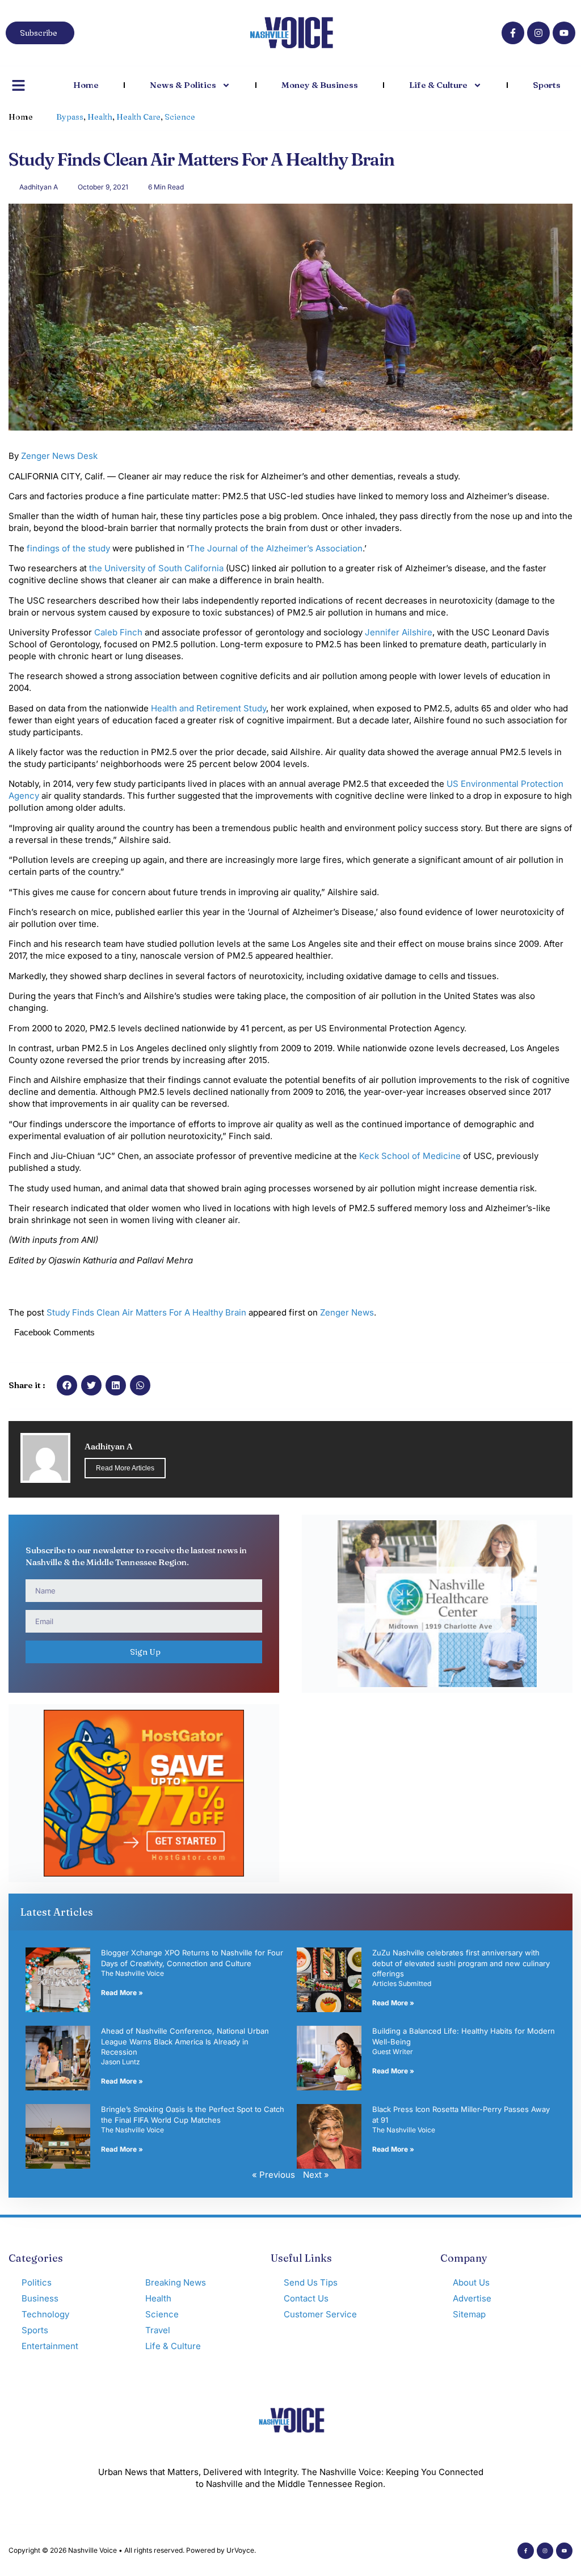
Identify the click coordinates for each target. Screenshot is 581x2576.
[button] (67, 1385)
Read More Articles (125, 1468)
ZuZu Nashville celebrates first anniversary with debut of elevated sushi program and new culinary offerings (461, 1963)
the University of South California (156, 568)
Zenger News (347, 1312)
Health (100, 117)
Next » (316, 2175)
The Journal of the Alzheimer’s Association (276, 548)
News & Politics (183, 85)
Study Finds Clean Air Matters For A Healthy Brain (146, 1312)
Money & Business (320, 85)
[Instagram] (538, 33)
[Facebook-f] (513, 33)
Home (86, 85)
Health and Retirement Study (209, 708)
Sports (547, 85)
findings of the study (68, 548)
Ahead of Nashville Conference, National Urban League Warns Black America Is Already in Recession (185, 2041)
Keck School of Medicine (410, 1156)
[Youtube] (564, 33)
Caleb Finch (118, 632)
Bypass (70, 117)
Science (180, 117)
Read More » (122, 1993)
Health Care (138, 117)
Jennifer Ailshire (399, 632)
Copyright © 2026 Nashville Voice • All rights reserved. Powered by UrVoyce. (132, 2550)
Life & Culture (438, 85)
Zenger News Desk (59, 456)
